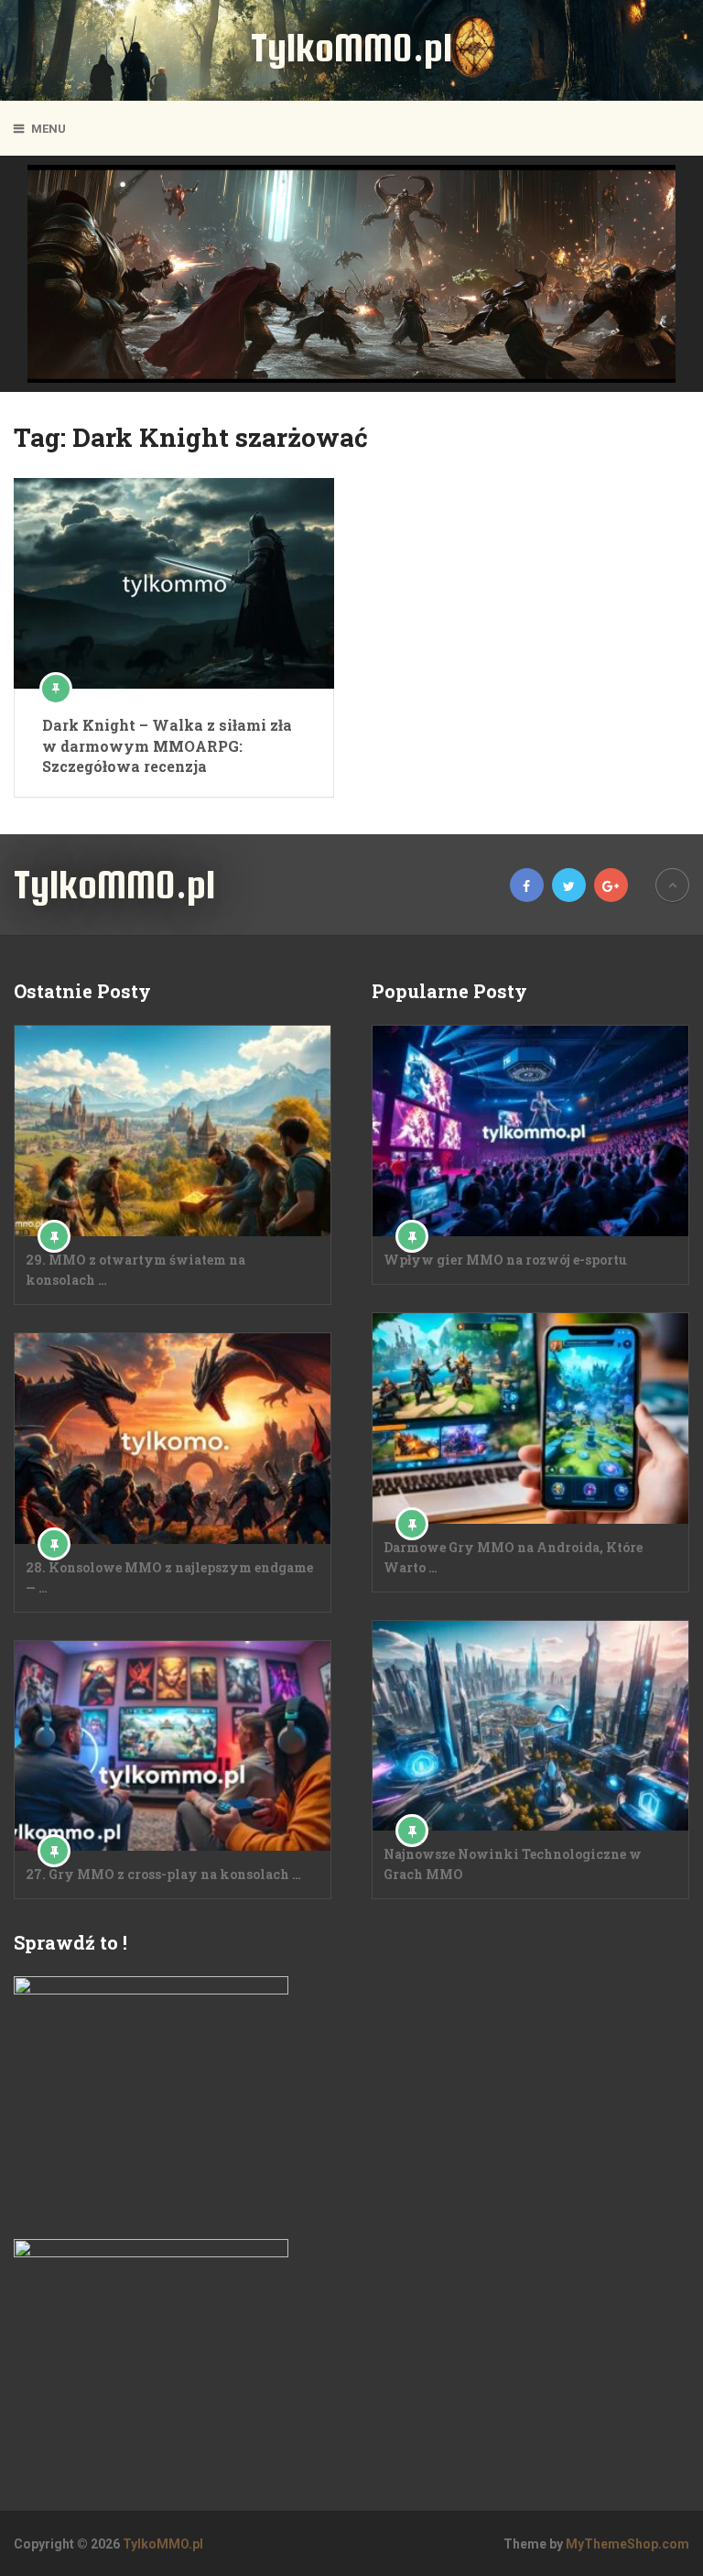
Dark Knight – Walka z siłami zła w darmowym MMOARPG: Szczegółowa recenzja (167, 745)
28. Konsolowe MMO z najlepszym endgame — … (169, 1577)
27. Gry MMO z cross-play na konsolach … (163, 1874)
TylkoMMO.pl (351, 48)
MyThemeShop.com (627, 2544)
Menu (49, 129)
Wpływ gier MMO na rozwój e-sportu (505, 1260)
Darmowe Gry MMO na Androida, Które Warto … (513, 1557)
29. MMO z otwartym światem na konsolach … (135, 1270)
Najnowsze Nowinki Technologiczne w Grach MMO (513, 1864)
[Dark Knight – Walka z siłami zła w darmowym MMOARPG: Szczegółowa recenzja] (174, 583)
